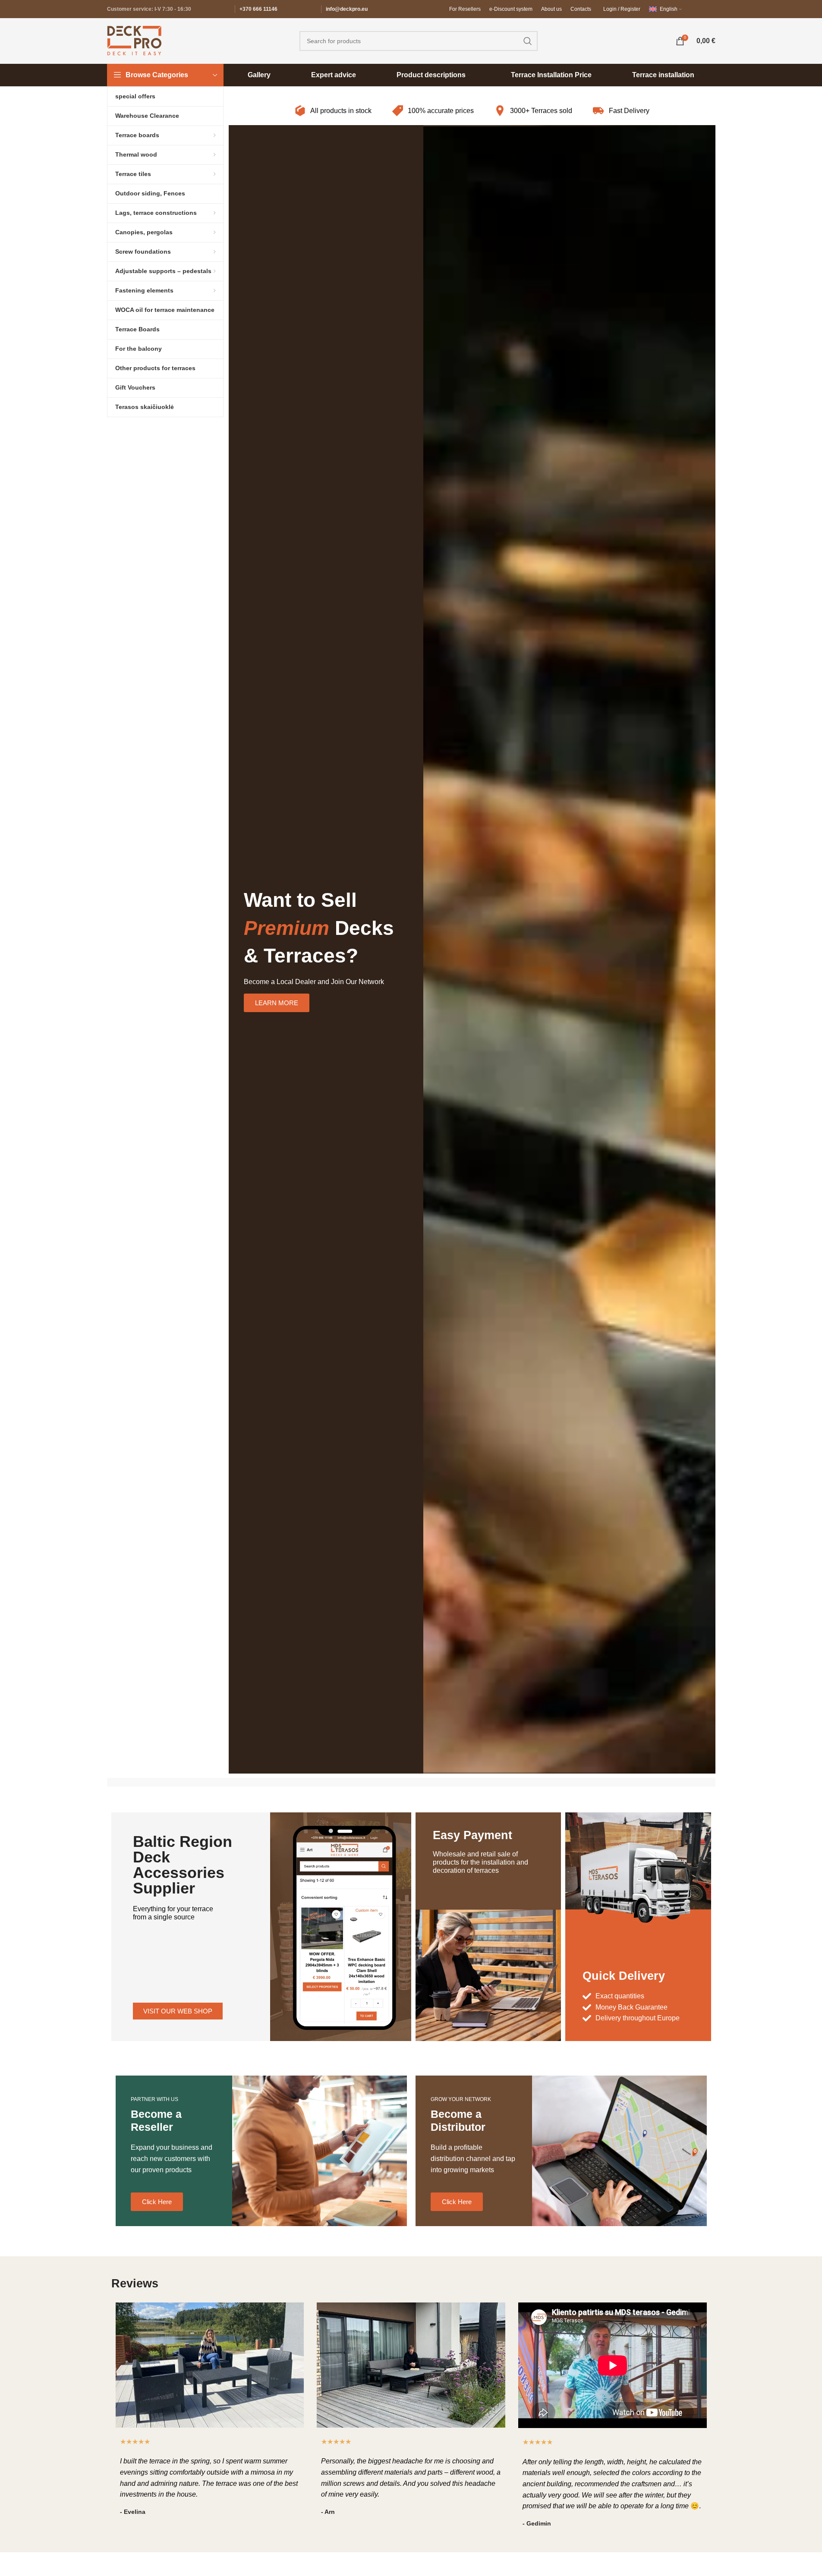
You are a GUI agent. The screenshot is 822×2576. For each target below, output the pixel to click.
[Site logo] (134, 40)
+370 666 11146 (258, 9)
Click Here (157, 2202)
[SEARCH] (528, 41)
